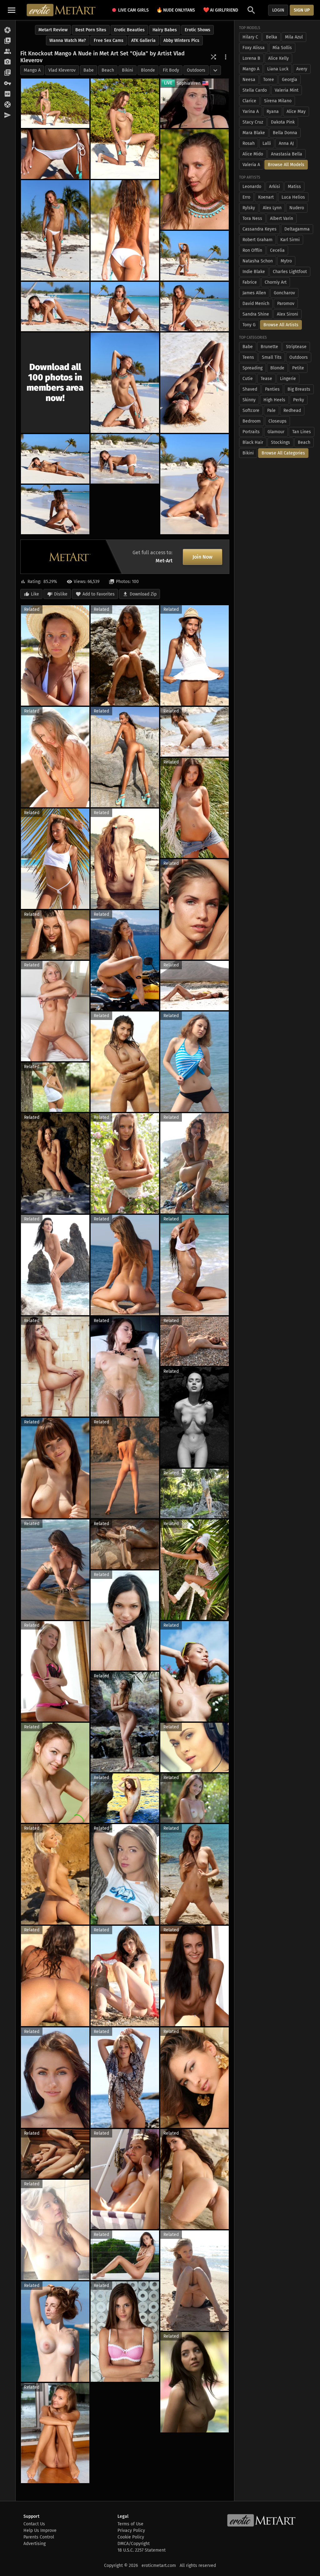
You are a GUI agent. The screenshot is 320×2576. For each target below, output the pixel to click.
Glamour (276, 432)
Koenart (266, 197)
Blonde (148, 70)
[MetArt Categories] (8, 73)
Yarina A (251, 112)
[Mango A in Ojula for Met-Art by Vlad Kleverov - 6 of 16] (125, 230)
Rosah (249, 143)
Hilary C (250, 37)
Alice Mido (253, 154)
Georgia (290, 80)
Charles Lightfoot (290, 272)
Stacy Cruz (253, 122)
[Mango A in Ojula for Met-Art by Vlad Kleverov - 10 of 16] (195, 307)
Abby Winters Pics (181, 41)
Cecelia (277, 250)
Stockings (280, 442)
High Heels (274, 400)
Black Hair (253, 442)
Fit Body (171, 70)
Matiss (294, 187)
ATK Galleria (143, 41)
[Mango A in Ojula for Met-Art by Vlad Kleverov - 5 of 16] (55, 230)
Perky (299, 400)
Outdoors (196, 70)
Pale (271, 411)
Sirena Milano (278, 101)
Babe (89, 70)
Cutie (248, 379)
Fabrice (250, 282)
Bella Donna (285, 133)
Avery (302, 69)
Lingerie (288, 379)
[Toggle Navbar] (12, 10)
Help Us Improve (40, 2530)
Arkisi (275, 187)
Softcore (251, 411)
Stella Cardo (255, 90)
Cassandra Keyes (260, 229)
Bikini (127, 70)
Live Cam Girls (133, 10)
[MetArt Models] (8, 52)
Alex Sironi (287, 314)
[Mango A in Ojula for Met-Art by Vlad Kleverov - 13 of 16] (55, 459)
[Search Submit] (251, 10)
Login (278, 10)
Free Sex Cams (109, 41)
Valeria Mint (287, 90)
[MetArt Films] (8, 41)
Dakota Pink (283, 122)
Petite (298, 368)
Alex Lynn (272, 208)
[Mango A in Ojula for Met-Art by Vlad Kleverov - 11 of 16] (125, 383)
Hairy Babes (165, 30)
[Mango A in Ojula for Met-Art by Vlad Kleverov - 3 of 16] (55, 154)
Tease (266, 379)
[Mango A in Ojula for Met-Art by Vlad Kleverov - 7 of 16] (195, 256)
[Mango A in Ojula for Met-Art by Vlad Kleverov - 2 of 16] (125, 129)
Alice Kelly (278, 58)
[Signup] (8, 94)
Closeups (277, 421)
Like (35, 594)
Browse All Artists (281, 325)
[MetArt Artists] (8, 62)
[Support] (8, 105)
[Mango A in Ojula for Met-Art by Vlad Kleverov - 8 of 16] (55, 307)
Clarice (249, 101)
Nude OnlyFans (176, 10)
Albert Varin (282, 218)
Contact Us (34, 2524)
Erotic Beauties (129, 30)
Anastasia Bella (287, 154)
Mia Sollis (282, 48)
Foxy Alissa (254, 48)
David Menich (256, 304)
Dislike (61, 594)
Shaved (250, 389)
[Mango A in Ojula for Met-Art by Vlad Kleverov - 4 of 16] (195, 179)
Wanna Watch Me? (68, 41)
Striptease (296, 347)
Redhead (292, 411)
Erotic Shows (197, 30)
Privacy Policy (131, 2530)
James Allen (254, 293)
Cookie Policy (131, 2537)
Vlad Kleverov (62, 70)
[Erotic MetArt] (61, 10)
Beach (108, 70)
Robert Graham (257, 240)
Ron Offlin (252, 250)
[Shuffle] (213, 57)
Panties (272, 389)
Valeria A (251, 165)
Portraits (251, 432)
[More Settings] (226, 57)
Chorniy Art (276, 282)
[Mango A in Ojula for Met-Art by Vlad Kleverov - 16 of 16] (55, 510)
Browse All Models (286, 165)
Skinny (249, 400)
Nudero (297, 208)
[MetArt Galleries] (8, 30)
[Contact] (8, 115)
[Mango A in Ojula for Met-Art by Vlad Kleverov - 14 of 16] (125, 459)
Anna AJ (286, 143)
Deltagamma (297, 229)
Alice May (296, 112)
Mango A (32, 70)
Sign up (302, 10)
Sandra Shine (256, 314)
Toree (269, 80)
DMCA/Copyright (134, 2544)
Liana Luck (278, 69)
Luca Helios (293, 197)
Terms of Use (130, 2524)
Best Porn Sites (91, 30)
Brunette (269, 347)
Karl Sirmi (290, 240)
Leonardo (252, 187)
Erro (246, 197)
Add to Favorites (99, 594)
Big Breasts (299, 389)
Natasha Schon (258, 261)
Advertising (35, 2544)
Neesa (249, 80)
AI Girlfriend (221, 10)
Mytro (286, 261)
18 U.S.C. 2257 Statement (142, 2550)
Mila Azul (294, 37)
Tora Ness (252, 218)
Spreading (252, 368)
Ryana (273, 112)
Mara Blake (254, 133)
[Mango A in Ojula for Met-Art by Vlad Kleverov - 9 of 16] (125, 307)
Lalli (267, 143)
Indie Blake (254, 272)
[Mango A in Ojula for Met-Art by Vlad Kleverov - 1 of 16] (55, 103)
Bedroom (252, 421)
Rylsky (249, 208)
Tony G (249, 325)
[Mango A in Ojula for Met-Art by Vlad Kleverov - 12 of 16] (195, 383)
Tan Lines (302, 432)
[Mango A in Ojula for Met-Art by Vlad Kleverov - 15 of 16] (195, 484)
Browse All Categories (283, 453)
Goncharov (284, 293)
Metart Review (53, 30)
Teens (248, 357)
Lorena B (251, 58)
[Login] (8, 84)
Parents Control (39, 2537)
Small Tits (272, 357)
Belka (272, 37)
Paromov (286, 304)
